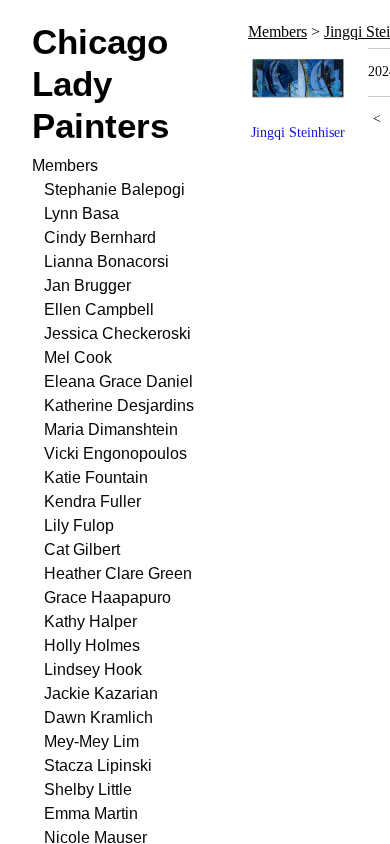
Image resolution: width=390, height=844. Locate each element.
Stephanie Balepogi (114, 189)
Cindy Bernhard (100, 237)
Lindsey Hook (93, 669)
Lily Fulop (79, 525)
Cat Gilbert (82, 549)
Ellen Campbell (99, 309)
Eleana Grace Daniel (118, 381)
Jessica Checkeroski (117, 333)
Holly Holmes (92, 645)
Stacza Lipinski (98, 765)
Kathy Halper (90, 621)
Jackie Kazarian (101, 693)
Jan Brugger (87, 285)
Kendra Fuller (92, 501)
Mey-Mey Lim (91, 741)
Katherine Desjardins (119, 405)
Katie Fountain (96, 477)
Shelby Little (88, 789)
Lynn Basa (81, 213)
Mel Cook (78, 357)
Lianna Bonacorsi (106, 261)
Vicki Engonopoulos (115, 453)
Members (65, 165)
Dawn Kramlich (98, 717)
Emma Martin (91, 813)
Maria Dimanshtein (111, 429)
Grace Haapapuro (107, 597)
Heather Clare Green (118, 573)
